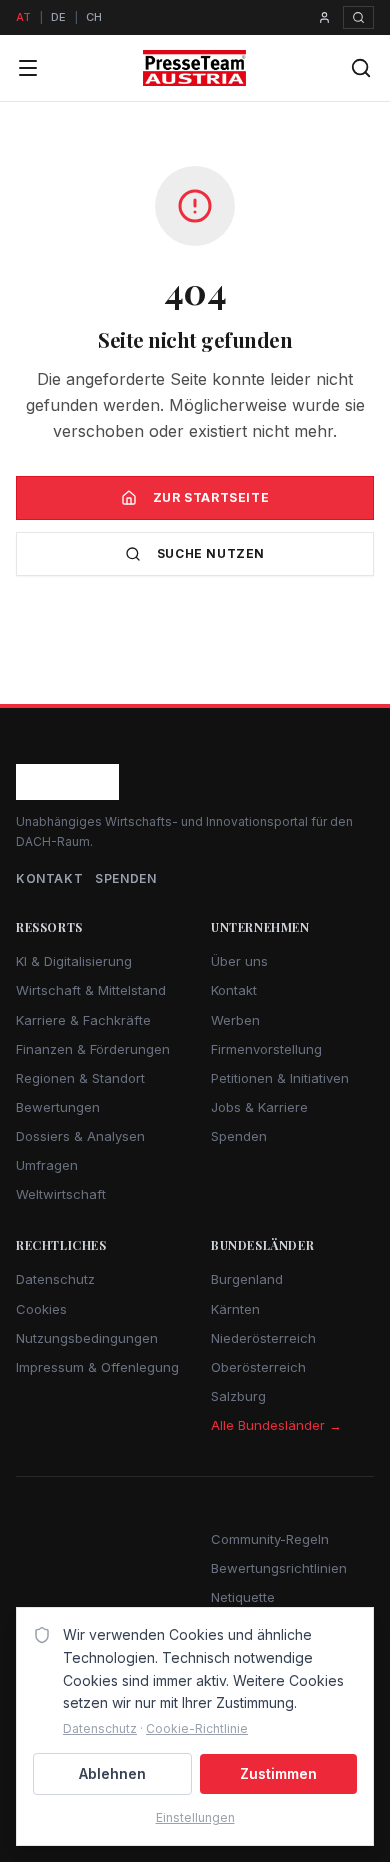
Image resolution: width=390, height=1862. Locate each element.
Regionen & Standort (80, 1078)
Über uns (239, 961)
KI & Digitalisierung (74, 961)
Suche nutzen (211, 553)
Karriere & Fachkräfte (83, 1020)
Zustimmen (278, 1773)
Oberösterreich (258, 1367)
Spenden (125, 878)
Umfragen (47, 1165)
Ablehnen (112, 1773)
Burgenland (247, 1279)
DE (58, 17)
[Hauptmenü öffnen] (28, 68)
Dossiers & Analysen (80, 1136)
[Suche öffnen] (358, 17)
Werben (235, 1020)
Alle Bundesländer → (276, 1425)
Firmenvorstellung (266, 1049)
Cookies (41, 1309)
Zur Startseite (211, 497)
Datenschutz (55, 1279)
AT (23, 17)
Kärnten (235, 1309)
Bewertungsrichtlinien (279, 1568)
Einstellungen (195, 1817)
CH (94, 17)
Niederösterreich (263, 1338)
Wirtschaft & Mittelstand (91, 990)
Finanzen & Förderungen (93, 1049)
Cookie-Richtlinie (197, 1728)
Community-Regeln (270, 1539)
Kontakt (49, 878)
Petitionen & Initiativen (280, 1078)
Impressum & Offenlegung (97, 1367)
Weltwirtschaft (61, 1194)
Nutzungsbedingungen (87, 1338)
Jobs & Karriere (259, 1107)
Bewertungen (58, 1107)
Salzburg (238, 1396)
